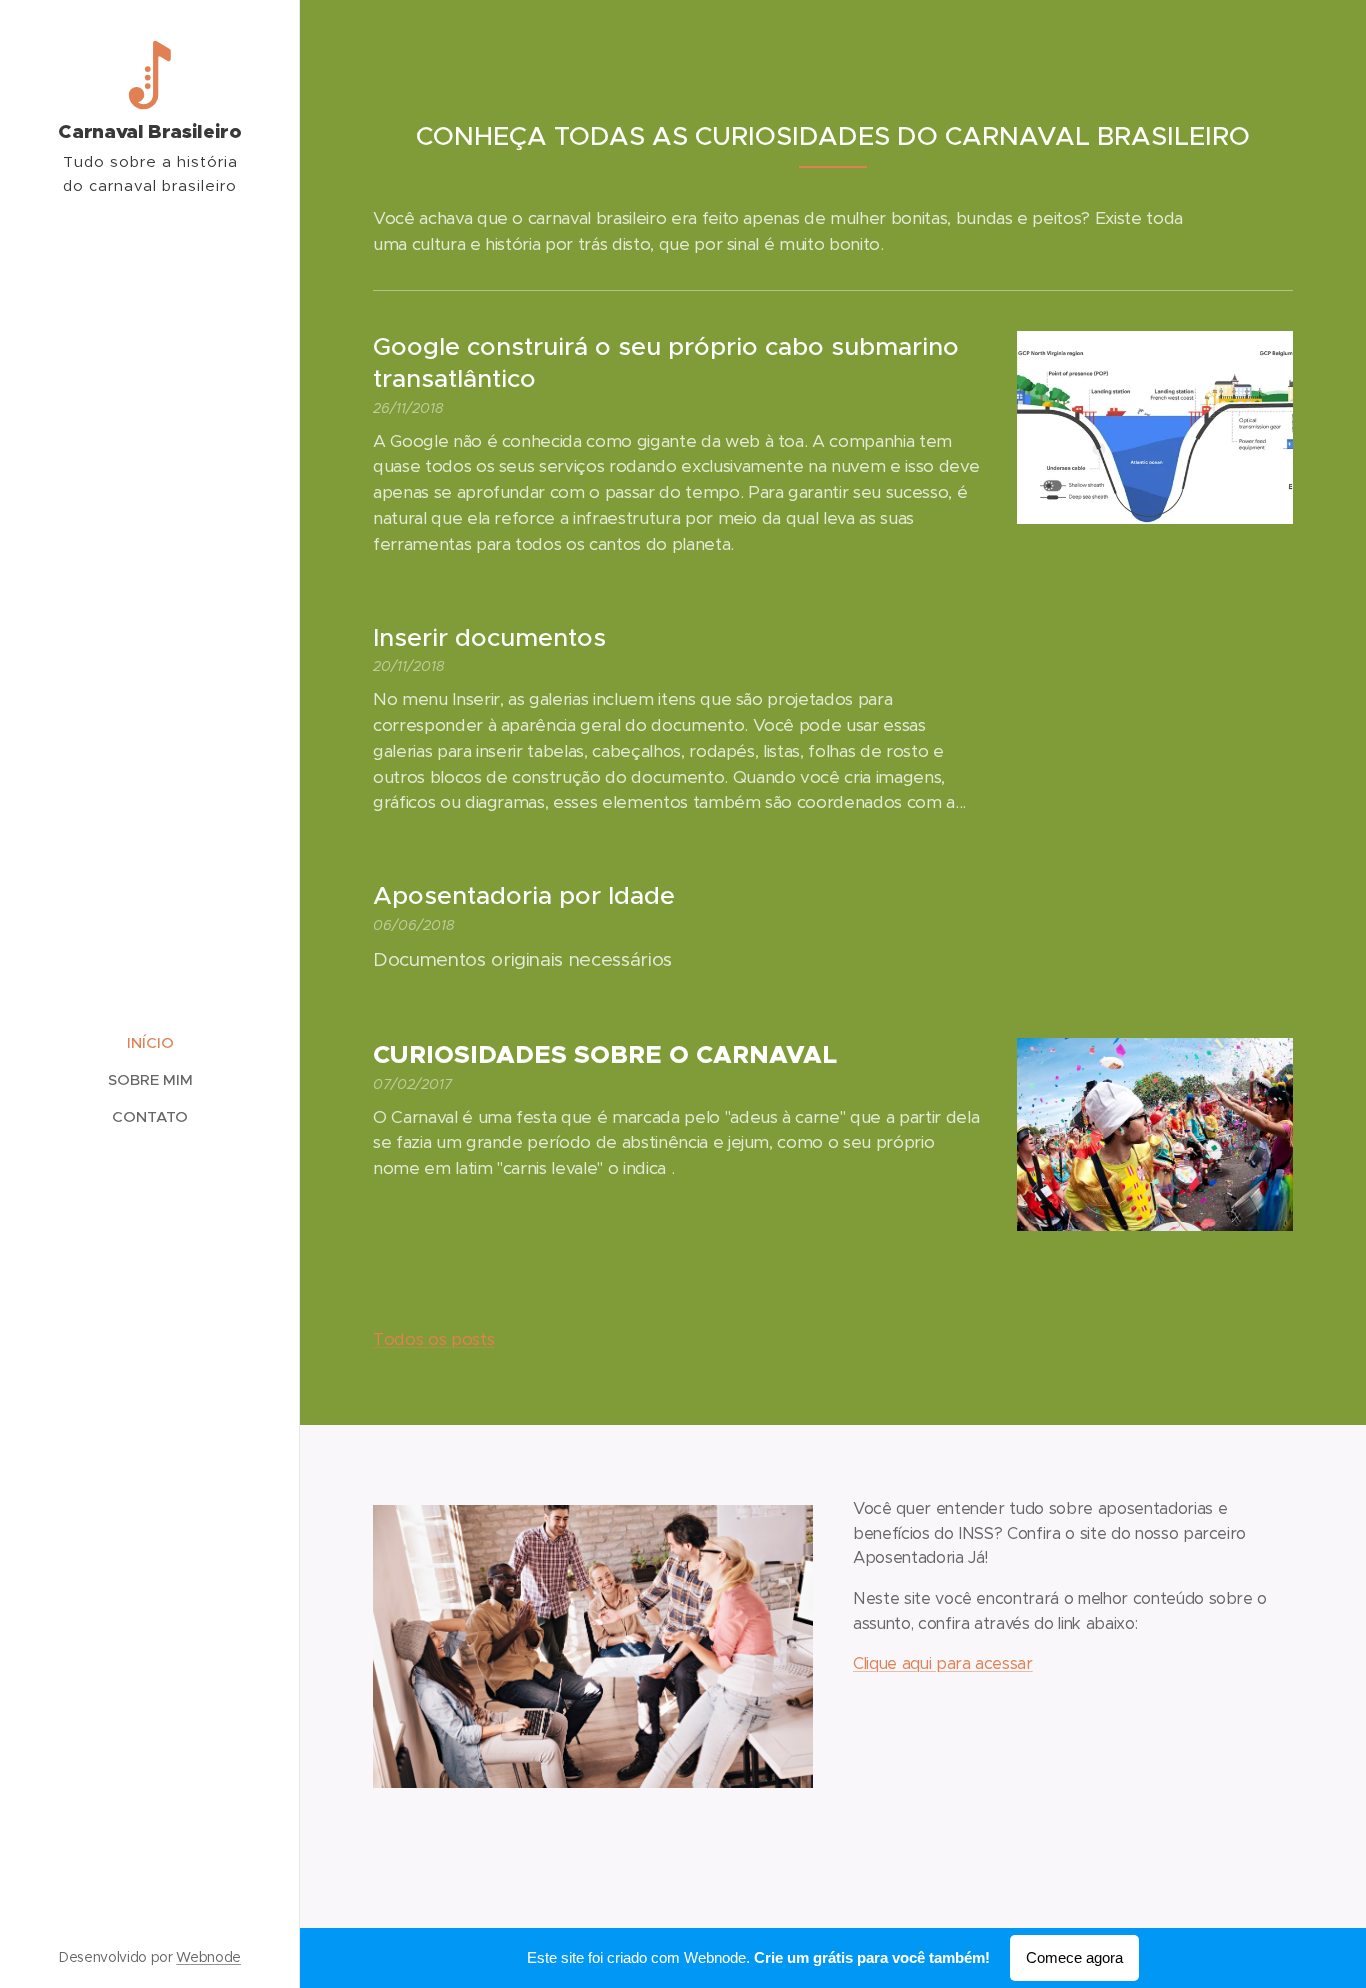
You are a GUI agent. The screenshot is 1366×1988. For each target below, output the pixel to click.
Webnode (208, 1957)
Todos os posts (433, 1339)
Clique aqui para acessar (943, 1663)
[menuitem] (150, 1042)
